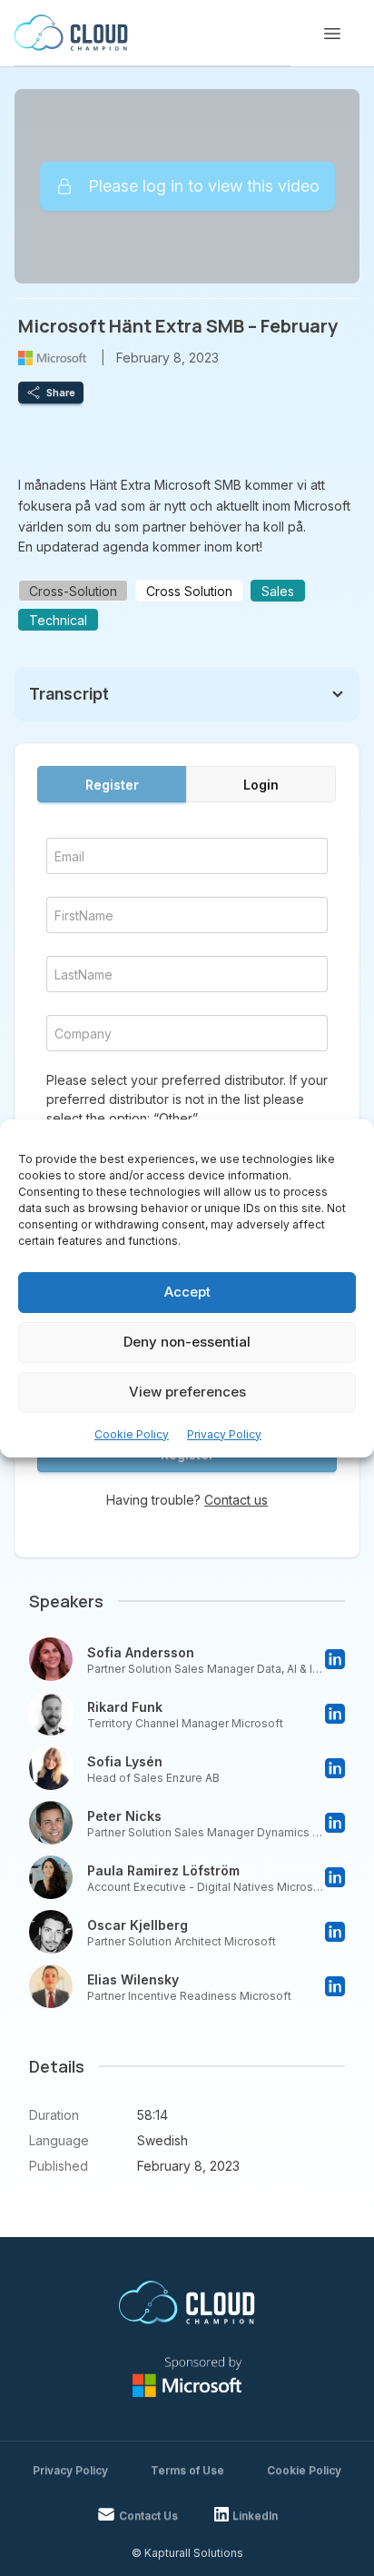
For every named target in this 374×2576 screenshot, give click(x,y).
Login (261, 785)
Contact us (236, 1500)
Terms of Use (187, 2470)
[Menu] (332, 34)
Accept (187, 1292)
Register (112, 785)
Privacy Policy (224, 1434)
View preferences (187, 1392)
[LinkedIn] (335, 1659)
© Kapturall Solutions (187, 2553)
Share (61, 393)
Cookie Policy (132, 1434)
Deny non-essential (187, 1342)
